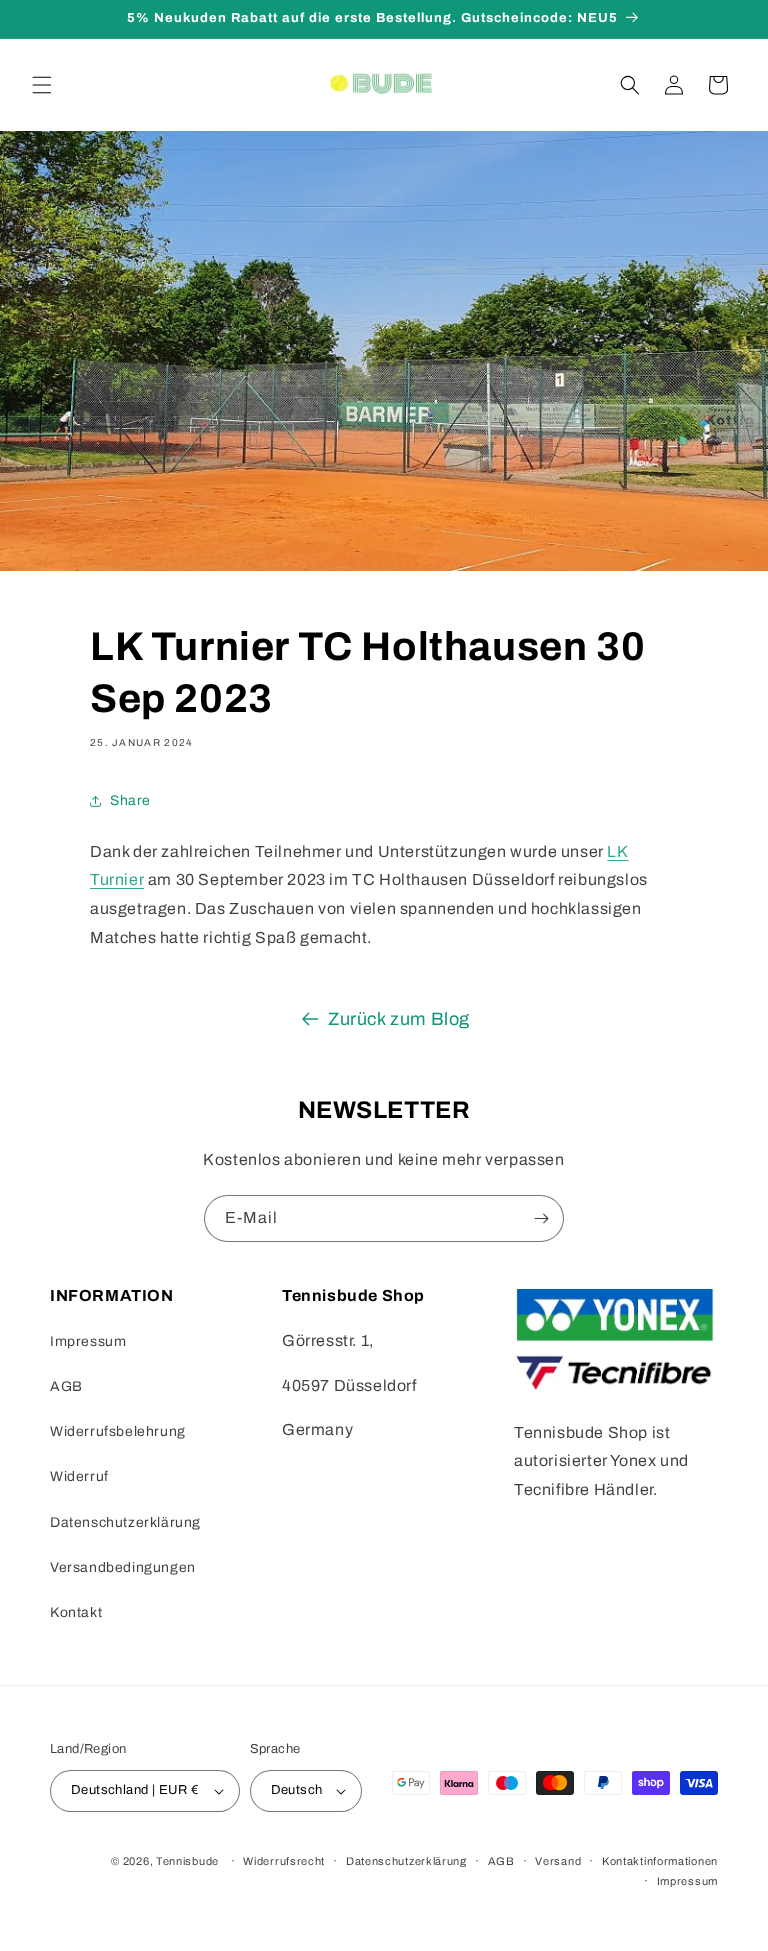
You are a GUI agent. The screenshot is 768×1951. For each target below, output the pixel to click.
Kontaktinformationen (660, 1861)
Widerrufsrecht (284, 1861)
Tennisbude (187, 1861)
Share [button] (130, 800)
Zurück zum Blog (399, 1019)
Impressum (88, 1341)
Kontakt (76, 1612)
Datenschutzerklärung (125, 1522)
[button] (42, 85)
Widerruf (79, 1476)
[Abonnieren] (541, 1218)
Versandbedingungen (123, 1567)
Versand (558, 1861)
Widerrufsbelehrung (118, 1431)
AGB (66, 1386)
